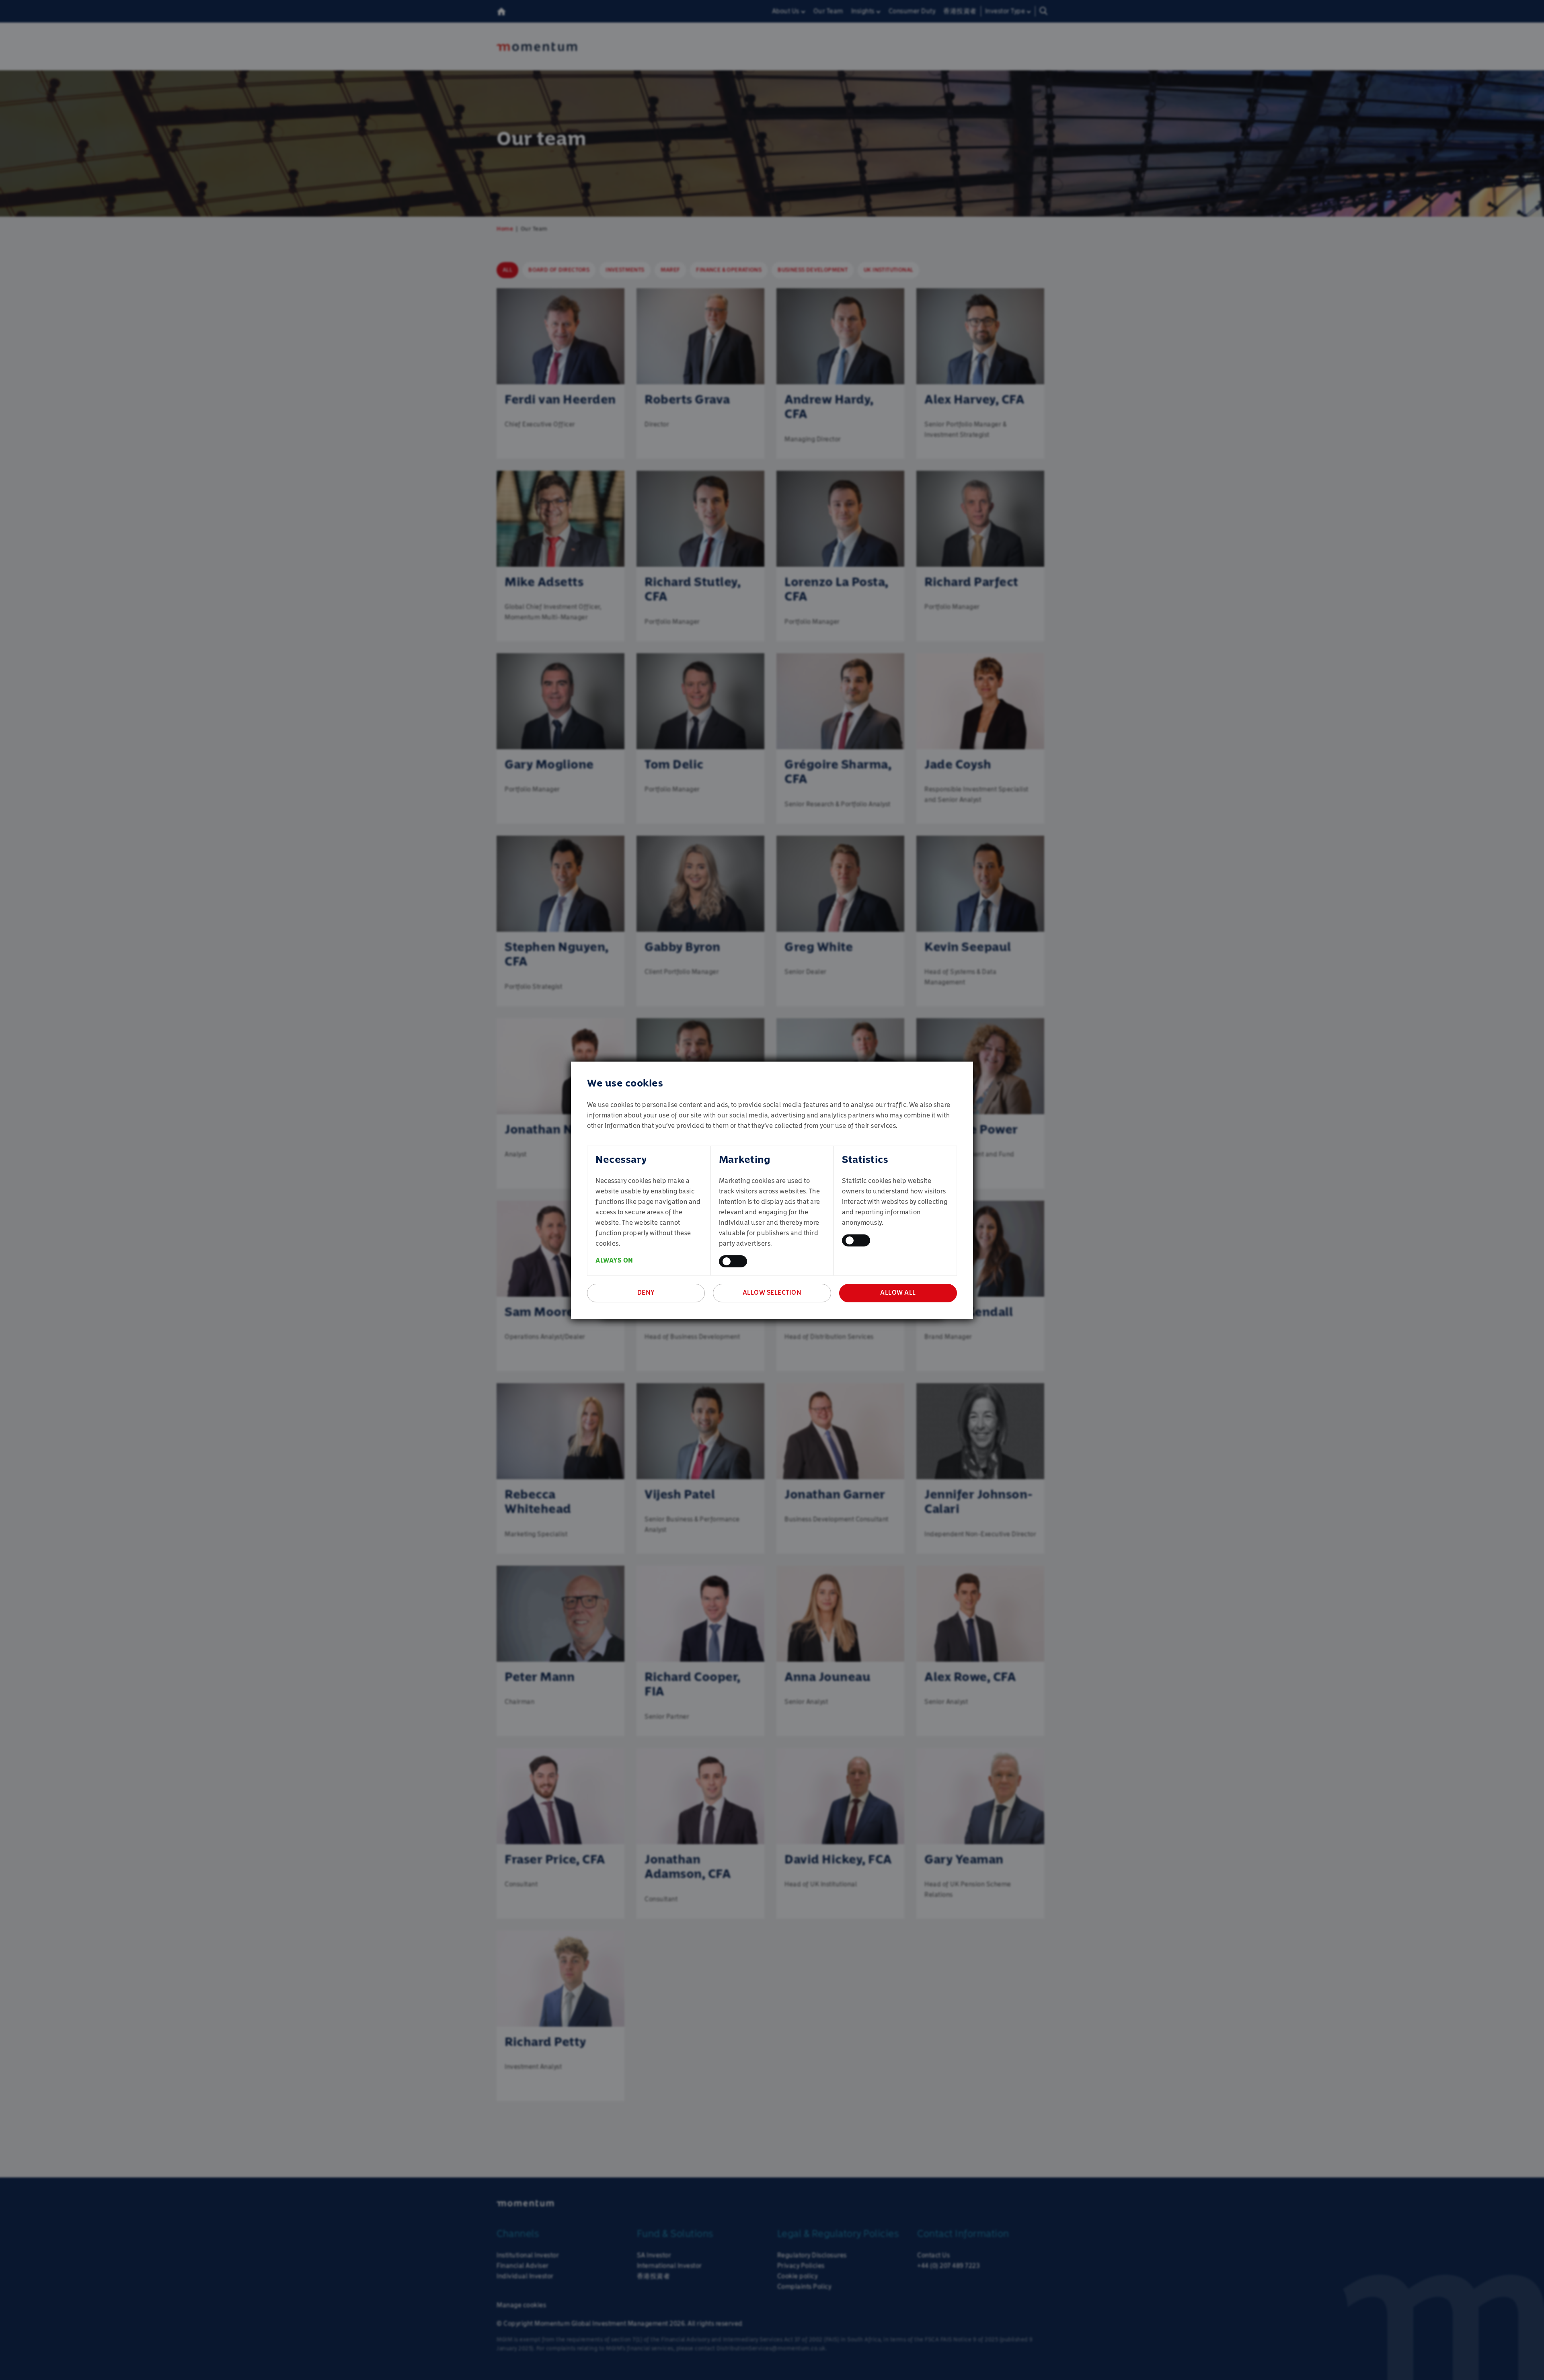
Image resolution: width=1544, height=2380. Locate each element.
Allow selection (772, 1292)
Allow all (898, 1292)
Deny (646, 1292)
